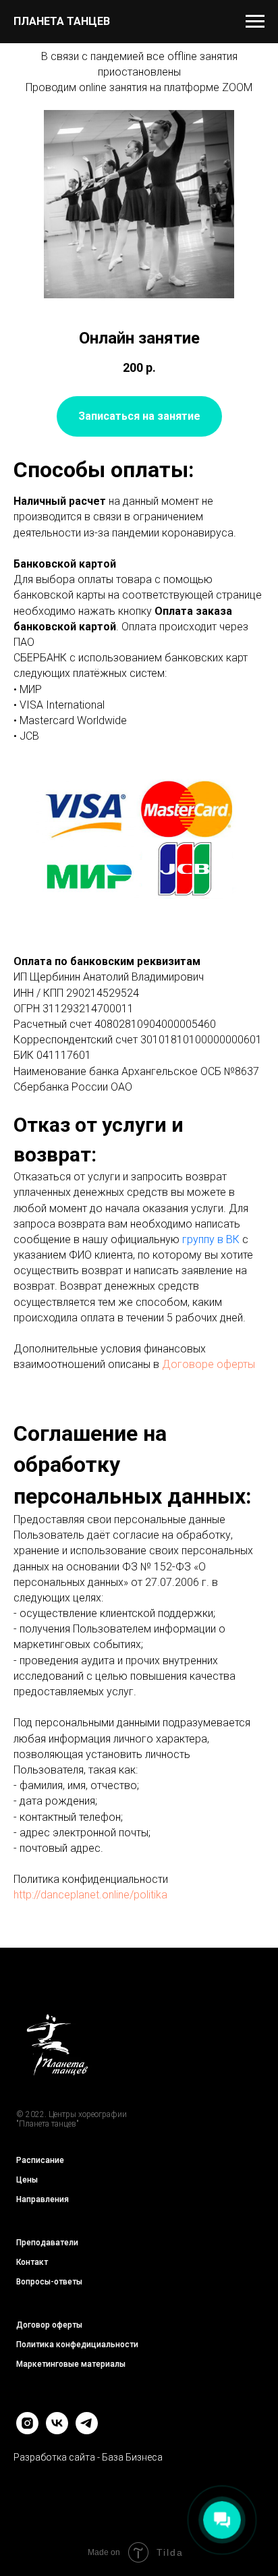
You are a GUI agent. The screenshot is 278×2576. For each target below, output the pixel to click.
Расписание (40, 2160)
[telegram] (87, 2431)
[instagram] (27, 2431)
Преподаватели (47, 2243)
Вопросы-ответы (49, 2282)
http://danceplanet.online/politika (90, 1895)
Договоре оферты (208, 1364)
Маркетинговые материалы (71, 2364)
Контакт (32, 2262)
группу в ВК (211, 1239)
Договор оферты (49, 2325)
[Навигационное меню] (255, 22)
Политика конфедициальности (77, 2345)
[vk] (57, 2431)
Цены (27, 2180)
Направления (43, 2199)
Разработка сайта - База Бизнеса (88, 2457)
